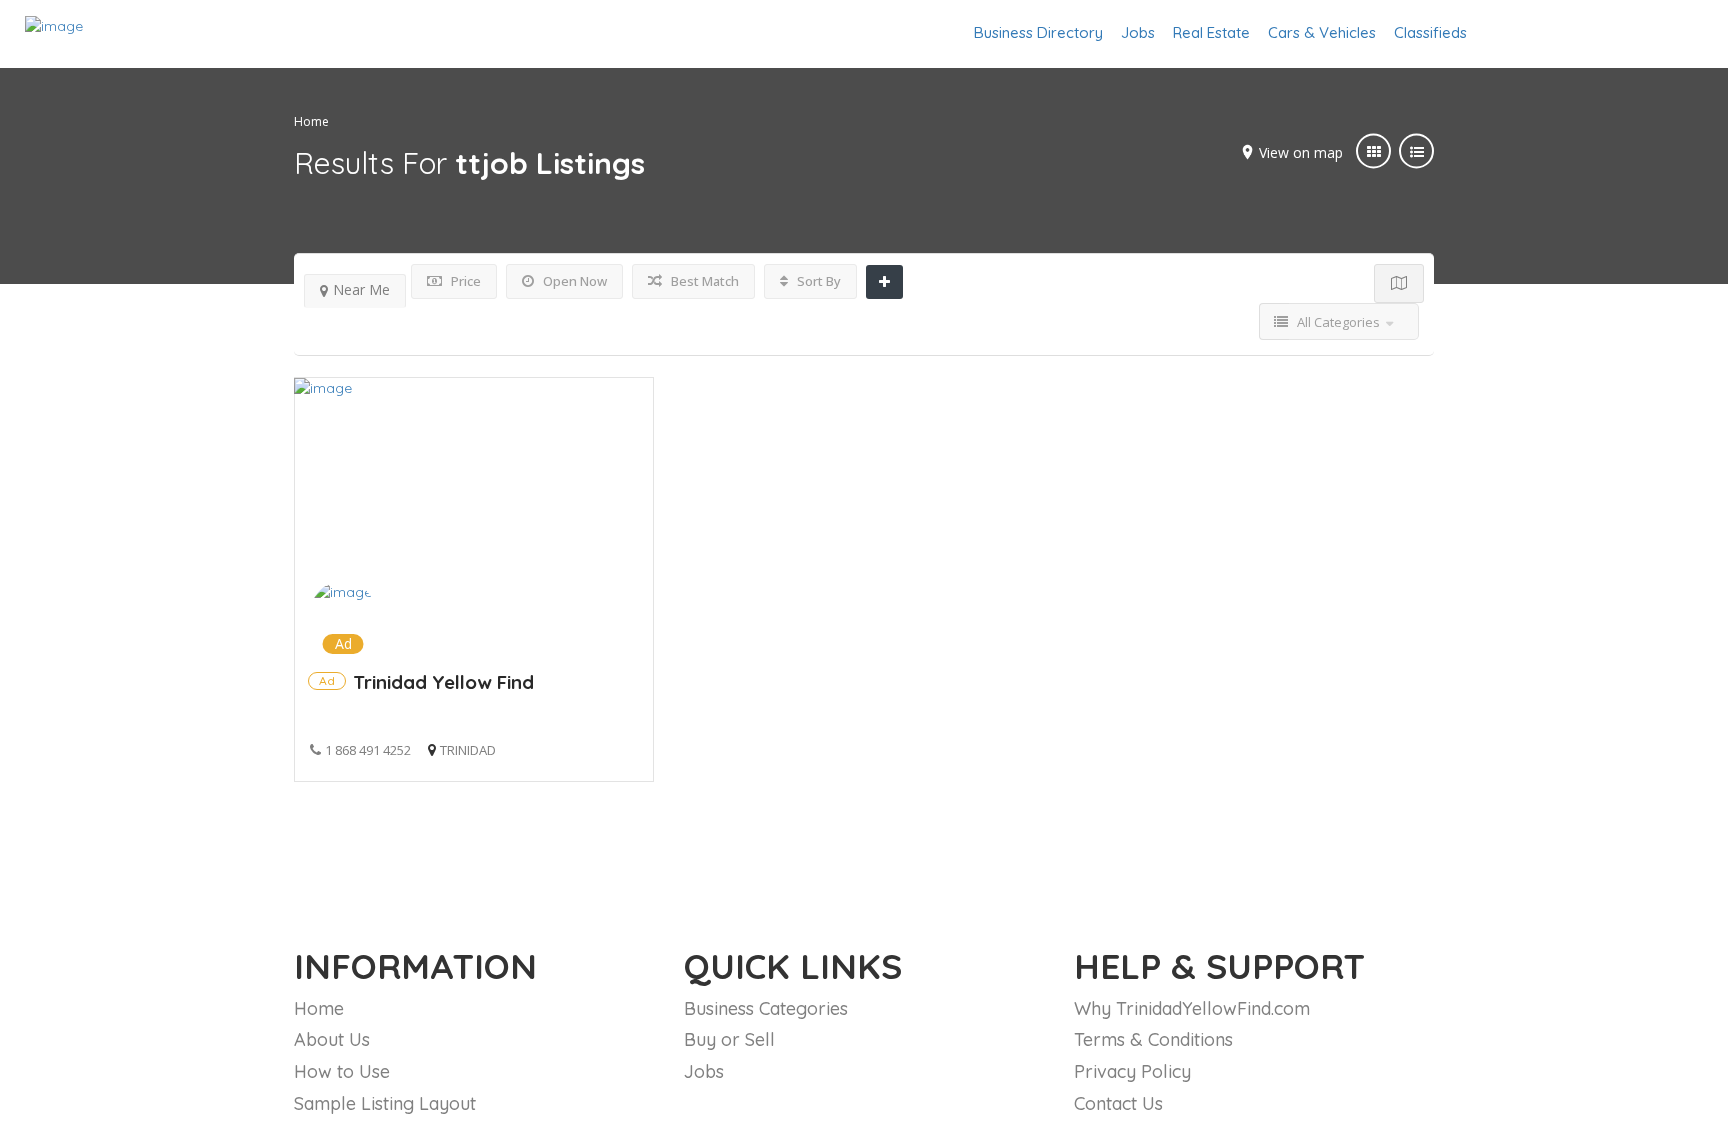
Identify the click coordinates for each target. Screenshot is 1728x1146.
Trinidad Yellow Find (443, 682)
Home (311, 121)
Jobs (1138, 32)
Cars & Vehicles (1322, 32)
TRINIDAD (468, 750)
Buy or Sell (729, 1039)
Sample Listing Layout (385, 1103)
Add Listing (1641, 32)
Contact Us (1118, 1103)
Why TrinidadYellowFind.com (1192, 1008)
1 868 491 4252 (368, 750)
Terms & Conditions (1153, 1039)
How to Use (342, 1071)
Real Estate (1211, 32)
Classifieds (1430, 32)
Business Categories (766, 1008)
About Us (332, 1039)
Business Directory (1038, 32)
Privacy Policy (1132, 1071)
